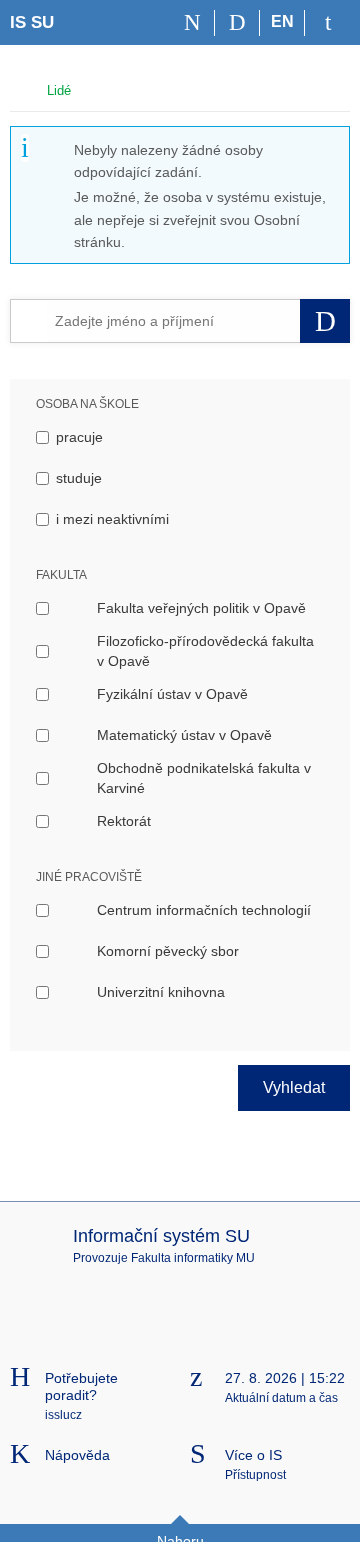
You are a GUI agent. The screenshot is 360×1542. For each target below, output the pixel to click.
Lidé (59, 90)
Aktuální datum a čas (281, 1398)
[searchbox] (173, 321)
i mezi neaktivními (112, 519)
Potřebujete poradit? (81, 1386)
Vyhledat (294, 1087)
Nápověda (77, 1455)
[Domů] (192, 23)
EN (282, 21)
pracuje (79, 437)
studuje (79, 478)
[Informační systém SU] (18, 88)
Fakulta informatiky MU (193, 1258)
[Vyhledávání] (237, 23)
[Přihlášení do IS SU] (327, 23)
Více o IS (253, 1455)
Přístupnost (255, 1475)
